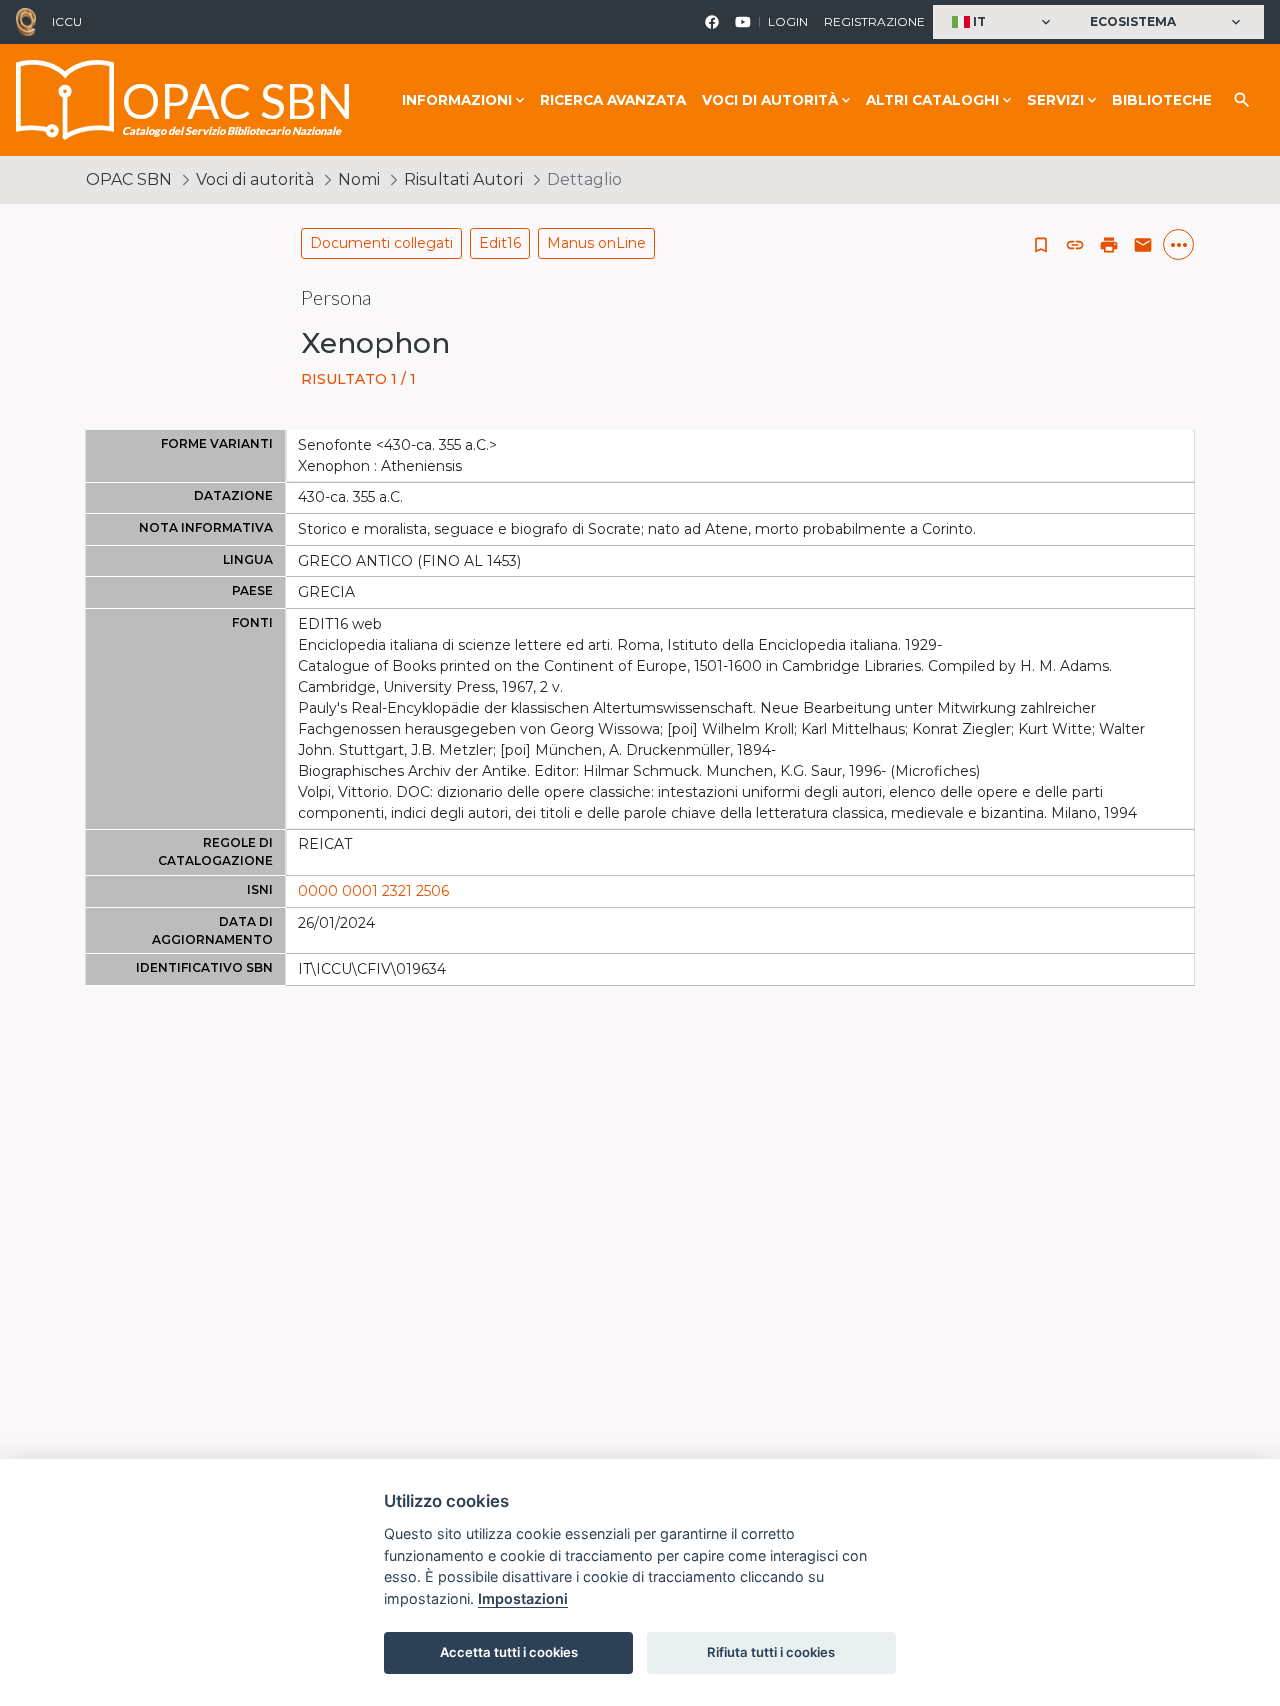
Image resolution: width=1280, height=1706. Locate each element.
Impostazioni (523, 1598)
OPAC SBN (129, 179)
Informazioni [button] (457, 100)
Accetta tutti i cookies (509, 1652)
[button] (1003, 22)
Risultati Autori (463, 179)
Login (788, 21)
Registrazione (874, 21)
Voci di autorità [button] (770, 100)
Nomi (359, 179)
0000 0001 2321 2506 (373, 891)
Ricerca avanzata (613, 100)
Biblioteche (1162, 100)
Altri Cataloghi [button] (932, 100)
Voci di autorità (255, 179)
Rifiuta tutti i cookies (771, 1652)
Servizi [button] (1055, 100)
